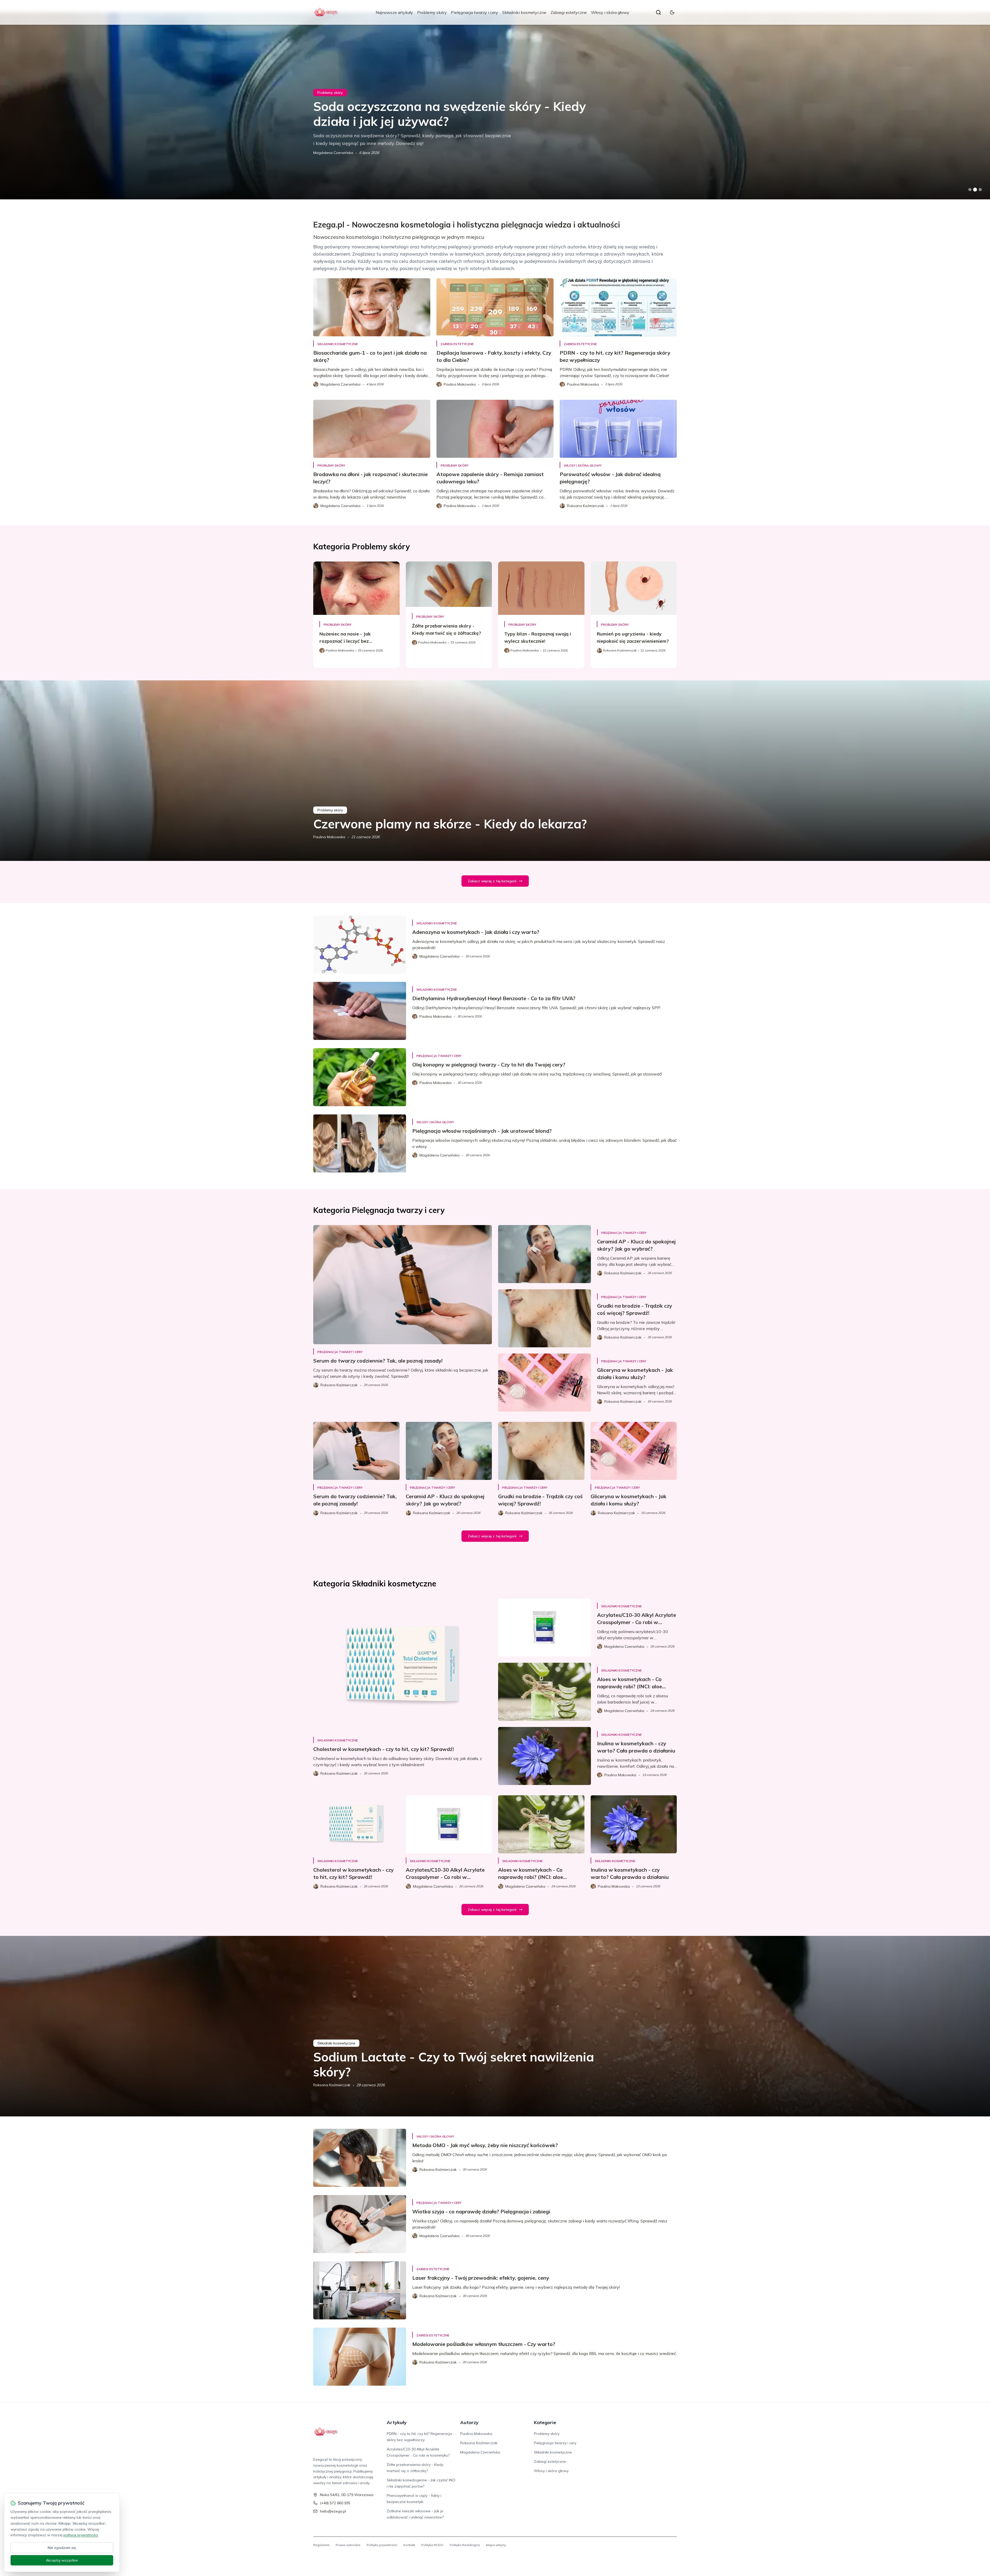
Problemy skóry (432, 12)
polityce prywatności (81, 2535)
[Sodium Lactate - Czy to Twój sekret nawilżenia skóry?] (495, 2026)
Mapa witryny (496, 2545)
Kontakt (409, 2545)
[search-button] (658, 12)
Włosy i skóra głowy (610, 12)
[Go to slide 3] (980, 190)
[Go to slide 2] (975, 190)
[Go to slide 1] (970, 190)
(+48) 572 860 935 (335, 2503)
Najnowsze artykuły (394, 12)
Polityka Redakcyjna (465, 2545)
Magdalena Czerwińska (333, 153)
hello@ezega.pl (333, 2511)
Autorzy (469, 2422)
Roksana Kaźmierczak (332, 2085)
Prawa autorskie (348, 2545)
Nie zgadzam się (62, 2548)
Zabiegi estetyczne (569, 12)
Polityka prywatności (382, 2545)
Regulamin (321, 2545)
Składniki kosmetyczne (524, 12)
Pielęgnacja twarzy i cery (475, 12)
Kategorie (545, 2422)
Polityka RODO (432, 2545)
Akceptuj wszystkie (62, 2560)
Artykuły (397, 2422)
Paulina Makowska (329, 837)
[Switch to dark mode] (672, 12)
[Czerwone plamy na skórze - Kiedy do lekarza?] (495, 771)
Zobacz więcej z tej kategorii (492, 881)
